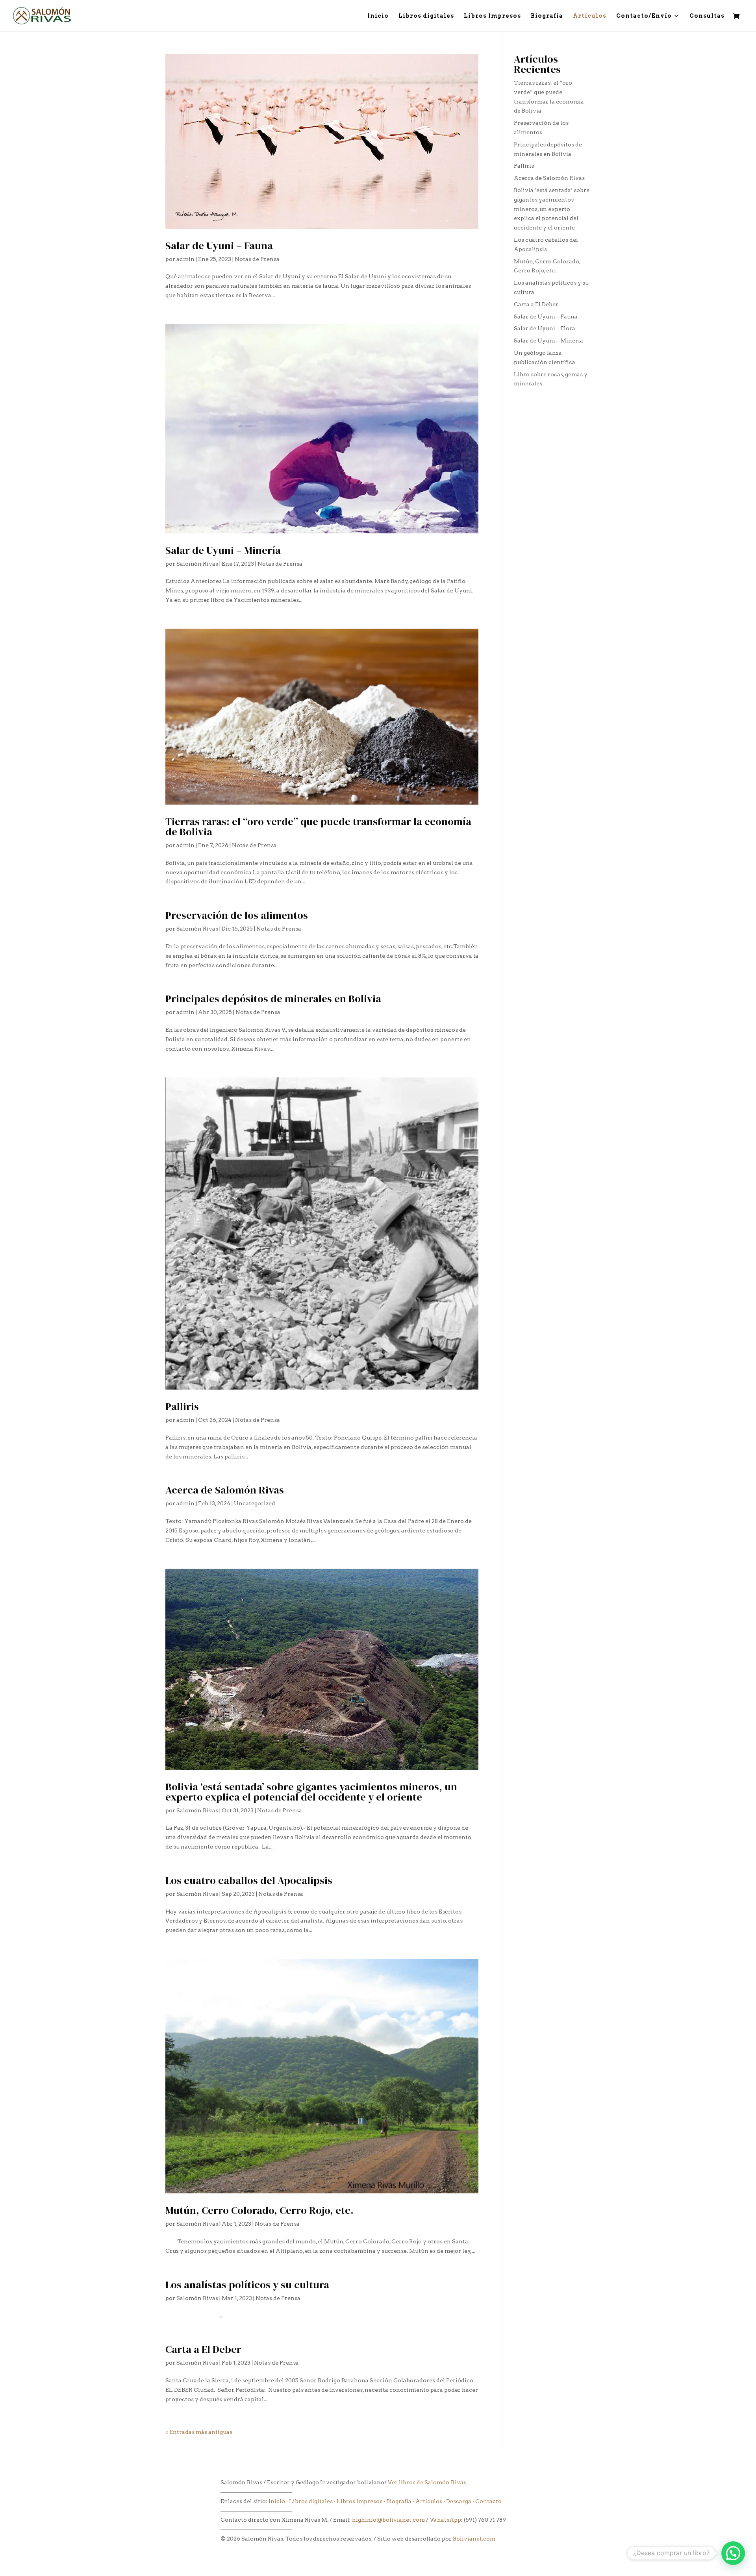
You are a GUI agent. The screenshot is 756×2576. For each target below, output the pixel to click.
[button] (733, 2553)
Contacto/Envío (644, 16)
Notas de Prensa (257, 259)
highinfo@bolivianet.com (388, 2520)
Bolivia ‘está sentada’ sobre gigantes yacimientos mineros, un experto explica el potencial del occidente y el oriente (311, 1792)
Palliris (182, 1406)
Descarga (459, 2501)
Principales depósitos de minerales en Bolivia (273, 999)
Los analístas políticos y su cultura (247, 2285)
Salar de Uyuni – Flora (545, 328)
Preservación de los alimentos (237, 915)
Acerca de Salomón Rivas (225, 1490)
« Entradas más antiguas (199, 2432)
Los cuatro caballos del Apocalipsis (250, 1880)
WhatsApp (445, 2520)
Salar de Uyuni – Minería (223, 550)
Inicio (378, 16)
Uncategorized (255, 1503)
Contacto (488, 2501)
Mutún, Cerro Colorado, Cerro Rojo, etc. (259, 2210)
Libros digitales (426, 16)
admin (185, 259)
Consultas (707, 16)
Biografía (547, 16)
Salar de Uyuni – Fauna (219, 246)
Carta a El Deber (203, 2349)
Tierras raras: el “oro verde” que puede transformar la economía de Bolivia (318, 827)
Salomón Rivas (197, 564)
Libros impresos (359, 2501)
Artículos (590, 16)
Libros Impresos (492, 16)
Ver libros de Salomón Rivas (427, 2482)
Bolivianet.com (474, 2539)
